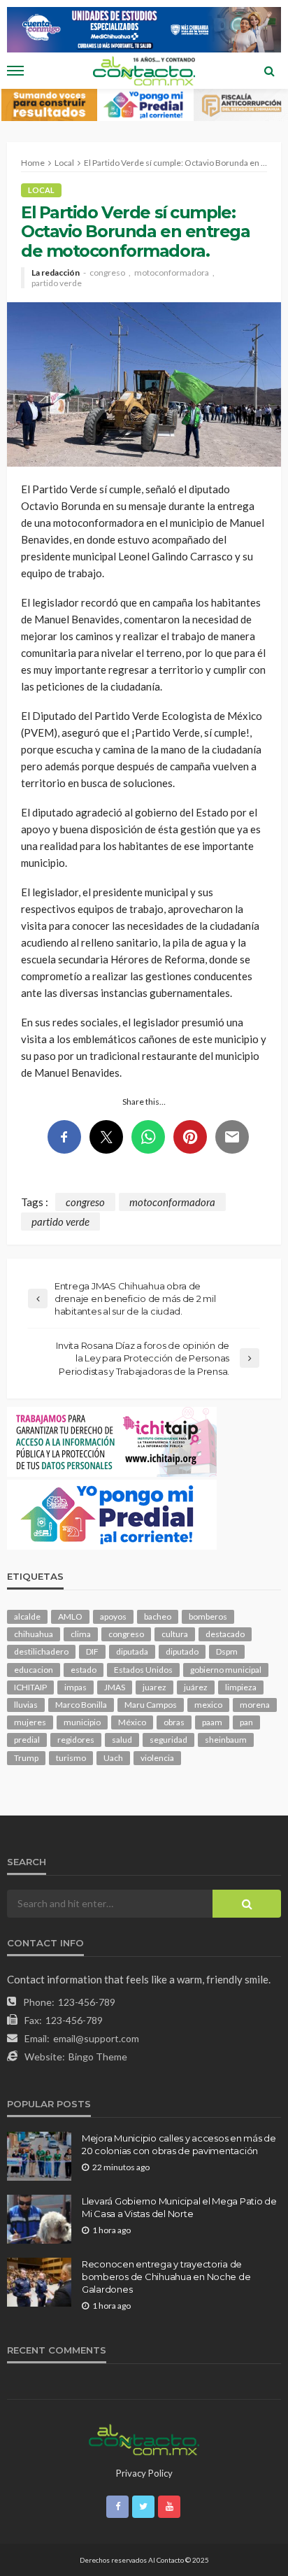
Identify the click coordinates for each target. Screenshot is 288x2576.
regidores (76, 1740)
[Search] (269, 71)
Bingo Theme (98, 2057)
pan (246, 1722)
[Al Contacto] (144, 2438)
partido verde (57, 283)
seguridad (168, 1740)
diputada (132, 1651)
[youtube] (169, 2507)
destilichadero (41, 1651)
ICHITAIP (30, 1687)
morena (255, 1705)
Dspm (227, 1651)
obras (174, 1722)
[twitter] (143, 2507)
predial (27, 1740)
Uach (113, 1758)
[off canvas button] (15, 71)
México (132, 1722)
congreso (107, 273)
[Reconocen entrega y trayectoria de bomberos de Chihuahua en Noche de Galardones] (39, 2282)
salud (122, 1740)
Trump (26, 1758)
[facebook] (117, 2507)
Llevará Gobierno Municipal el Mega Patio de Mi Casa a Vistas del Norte (179, 2207)
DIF (92, 1651)
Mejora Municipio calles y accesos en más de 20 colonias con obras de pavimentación (179, 2144)
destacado (225, 1634)
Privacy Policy (144, 2473)
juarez (154, 1687)
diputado (182, 1651)
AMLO (70, 1616)
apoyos (113, 1616)
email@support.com (96, 2038)
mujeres (30, 1722)
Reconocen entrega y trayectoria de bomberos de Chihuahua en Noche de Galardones (166, 2277)
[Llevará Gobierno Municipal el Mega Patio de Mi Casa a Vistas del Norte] (39, 2219)
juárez (196, 1687)
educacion (34, 1670)
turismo (71, 1758)
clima (81, 1634)
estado (84, 1670)
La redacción (56, 273)
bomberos (208, 1616)
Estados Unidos (143, 1670)
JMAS (115, 1687)
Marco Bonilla (81, 1705)
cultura (175, 1634)
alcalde (27, 1616)
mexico (208, 1705)
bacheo (158, 1616)
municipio (82, 1722)
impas (75, 1687)
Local (41, 190)
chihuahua (34, 1634)
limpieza (241, 1687)
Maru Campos (151, 1705)
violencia (157, 1758)
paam (212, 1722)
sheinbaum (226, 1740)
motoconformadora (172, 273)
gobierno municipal (226, 1670)
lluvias (26, 1705)
